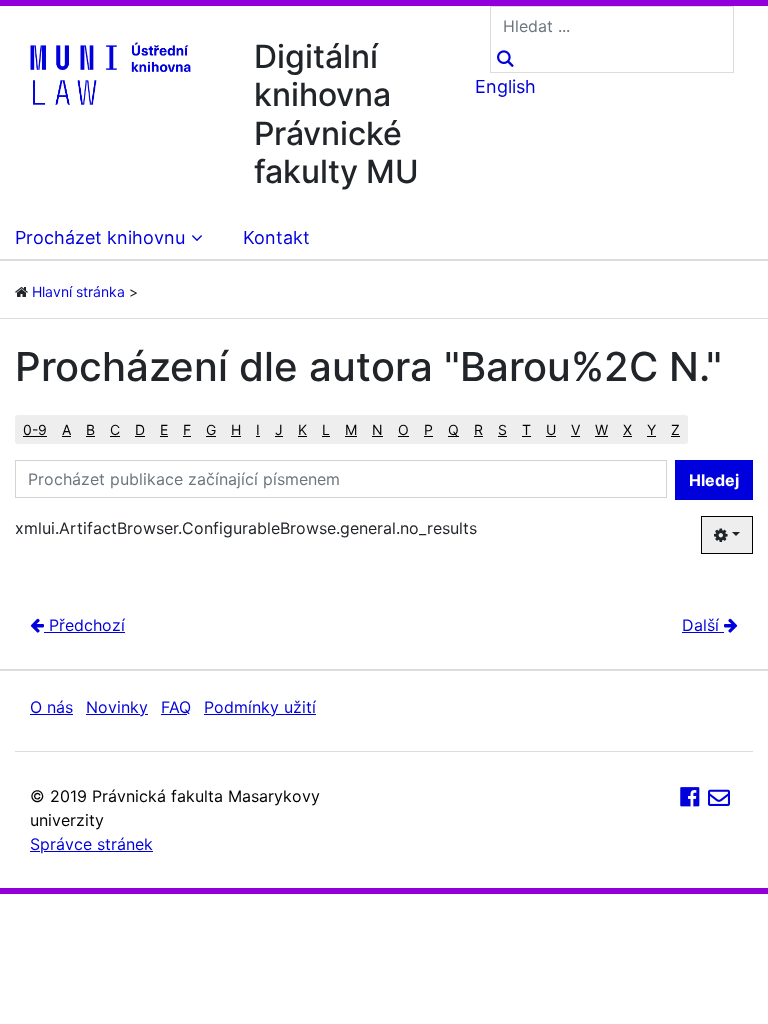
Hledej (714, 480)
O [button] (403, 429)
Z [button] (675, 429)
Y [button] (651, 429)
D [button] (140, 429)
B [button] (90, 429)
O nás (51, 707)
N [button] (377, 429)
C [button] (115, 429)
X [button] (627, 429)
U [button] (551, 429)
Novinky (117, 707)
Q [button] (453, 429)
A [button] (66, 429)
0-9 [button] (35, 429)
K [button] (302, 429)
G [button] (211, 429)
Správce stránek (91, 844)
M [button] (351, 429)
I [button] (258, 429)
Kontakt (276, 237)
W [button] (601, 429)
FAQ (176, 707)
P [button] (428, 429)
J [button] (279, 429)
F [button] (187, 429)
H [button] (236, 429)
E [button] (164, 429)
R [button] (478, 429)
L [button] (326, 429)
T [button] (526, 429)
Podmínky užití (260, 707)
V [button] (575, 429)
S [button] (502, 429)
